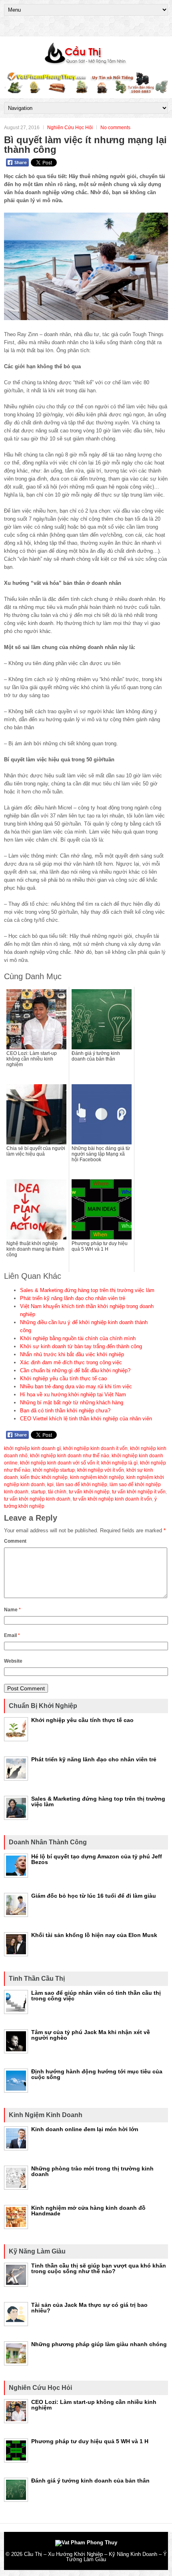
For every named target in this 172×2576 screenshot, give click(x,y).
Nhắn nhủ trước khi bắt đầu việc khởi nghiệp (72, 1354)
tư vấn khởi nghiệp (89, 1492)
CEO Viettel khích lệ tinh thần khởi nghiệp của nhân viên (86, 1419)
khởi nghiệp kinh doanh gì (32, 1448)
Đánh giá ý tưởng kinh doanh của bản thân (90, 2481)
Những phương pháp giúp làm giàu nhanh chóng (99, 2344)
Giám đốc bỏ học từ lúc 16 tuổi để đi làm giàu (94, 1896)
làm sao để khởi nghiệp (82, 1485)
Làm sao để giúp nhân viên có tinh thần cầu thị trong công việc (96, 1996)
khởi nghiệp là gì (119, 1463)
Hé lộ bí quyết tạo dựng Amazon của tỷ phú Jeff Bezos (97, 1859)
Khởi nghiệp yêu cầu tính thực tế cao (63, 1378)
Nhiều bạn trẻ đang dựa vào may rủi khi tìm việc (76, 1386)
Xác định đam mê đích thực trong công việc (71, 1362)
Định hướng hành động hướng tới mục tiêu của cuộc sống (97, 2074)
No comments (115, 128)
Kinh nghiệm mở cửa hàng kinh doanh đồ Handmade (88, 2211)
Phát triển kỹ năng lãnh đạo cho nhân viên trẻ (73, 1298)
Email (12, 1635)
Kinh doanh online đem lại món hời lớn (85, 2129)
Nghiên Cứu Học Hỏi (70, 128)
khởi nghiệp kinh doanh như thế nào (70, 1456)
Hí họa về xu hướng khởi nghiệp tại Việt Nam (73, 1394)
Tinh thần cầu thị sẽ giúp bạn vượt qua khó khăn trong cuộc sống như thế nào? (99, 2268)
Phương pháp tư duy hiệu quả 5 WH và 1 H (90, 2441)
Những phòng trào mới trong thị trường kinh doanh (92, 2171)
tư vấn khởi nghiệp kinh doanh (37, 1499)
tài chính (57, 1492)
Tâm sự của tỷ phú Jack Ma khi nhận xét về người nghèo (91, 2035)
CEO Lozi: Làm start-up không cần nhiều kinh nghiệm (94, 2405)
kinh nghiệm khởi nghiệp (97, 1477)
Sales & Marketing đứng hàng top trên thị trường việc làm (87, 1290)
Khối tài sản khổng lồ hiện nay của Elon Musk (94, 1935)
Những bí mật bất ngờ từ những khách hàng (72, 1403)
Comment (15, 1541)
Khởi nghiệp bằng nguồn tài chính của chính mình (78, 1338)
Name (12, 1610)
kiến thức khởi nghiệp (44, 1477)
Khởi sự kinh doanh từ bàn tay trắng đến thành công (81, 1346)
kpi (50, 1485)
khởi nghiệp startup (54, 1470)
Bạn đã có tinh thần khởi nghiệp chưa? (65, 1411)
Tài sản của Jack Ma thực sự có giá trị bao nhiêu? (89, 2308)
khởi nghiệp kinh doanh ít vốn (95, 1448)
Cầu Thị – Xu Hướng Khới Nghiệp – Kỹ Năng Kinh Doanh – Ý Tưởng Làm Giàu (95, 2557)
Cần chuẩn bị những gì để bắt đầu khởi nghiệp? (75, 1370)
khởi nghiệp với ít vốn (101, 1470)
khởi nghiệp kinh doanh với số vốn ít (59, 1463)
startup (38, 1492)
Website (13, 1661)
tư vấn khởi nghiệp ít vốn (139, 1492)
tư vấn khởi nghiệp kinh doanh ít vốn (112, 1499)
